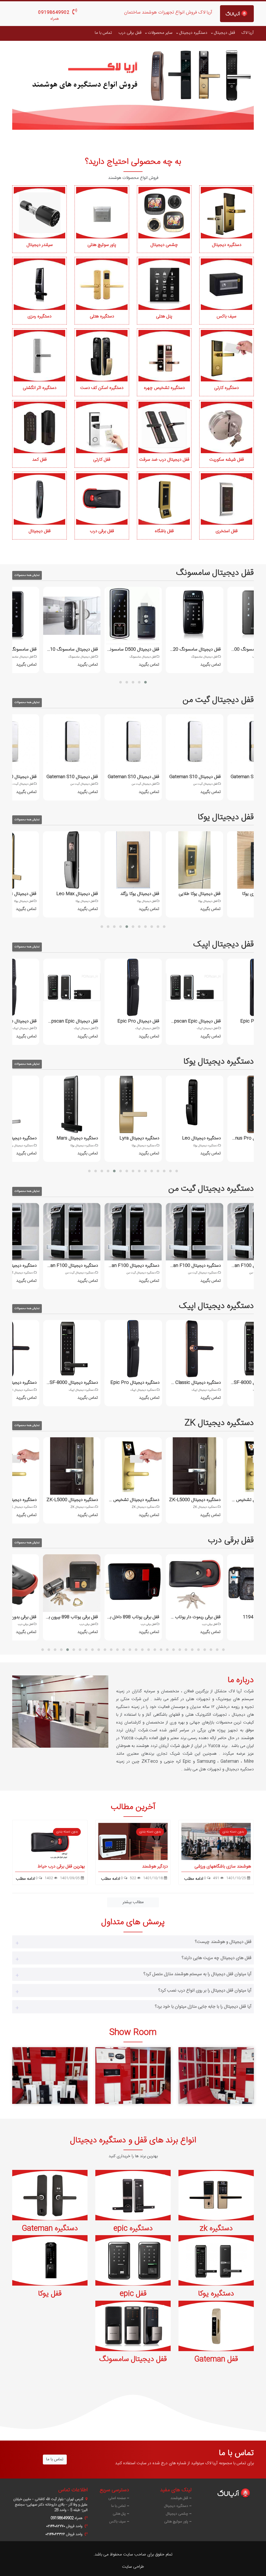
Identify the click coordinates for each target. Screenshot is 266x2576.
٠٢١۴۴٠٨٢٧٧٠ (56, 2526)
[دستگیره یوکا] (216, 2260)
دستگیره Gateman (50, 2229)
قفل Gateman (216, 2359)
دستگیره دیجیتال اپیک (216, 1306)
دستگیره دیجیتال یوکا (219, 1062)
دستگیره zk (216, 2229)
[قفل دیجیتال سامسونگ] (133, 2326)
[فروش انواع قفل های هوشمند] (133, 87)
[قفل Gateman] (216, 2326)
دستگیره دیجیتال (193, 33)
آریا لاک (248, 33)
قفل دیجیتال (224, 33)
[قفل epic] (133, 2260)
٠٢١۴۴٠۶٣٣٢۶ (55, 2534)
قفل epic (133, 2294)
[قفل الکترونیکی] (133, 2075)
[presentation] (25, 90)
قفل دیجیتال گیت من (218, 700)
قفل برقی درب (130, 33)
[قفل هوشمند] (50, 2075)
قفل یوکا (50, 2294)
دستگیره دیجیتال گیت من (211, 1189)
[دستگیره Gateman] (50, 2195)
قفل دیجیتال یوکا (226, 817)
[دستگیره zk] (216, 2195)
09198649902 (54, 13)
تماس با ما (103, 33)
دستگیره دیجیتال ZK (219, 1423)
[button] (121, 682)
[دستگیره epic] (133, 2195)
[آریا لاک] (237, 14)
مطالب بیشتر (133, 1902)
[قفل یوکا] (50, 2260)
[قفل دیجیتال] (216, 2075)
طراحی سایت (133, 2567)
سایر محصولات (160, 33)
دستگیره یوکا (216, 2294)
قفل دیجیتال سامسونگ (215, 573)
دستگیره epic (133, 2229)
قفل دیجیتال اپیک (224, 945)
